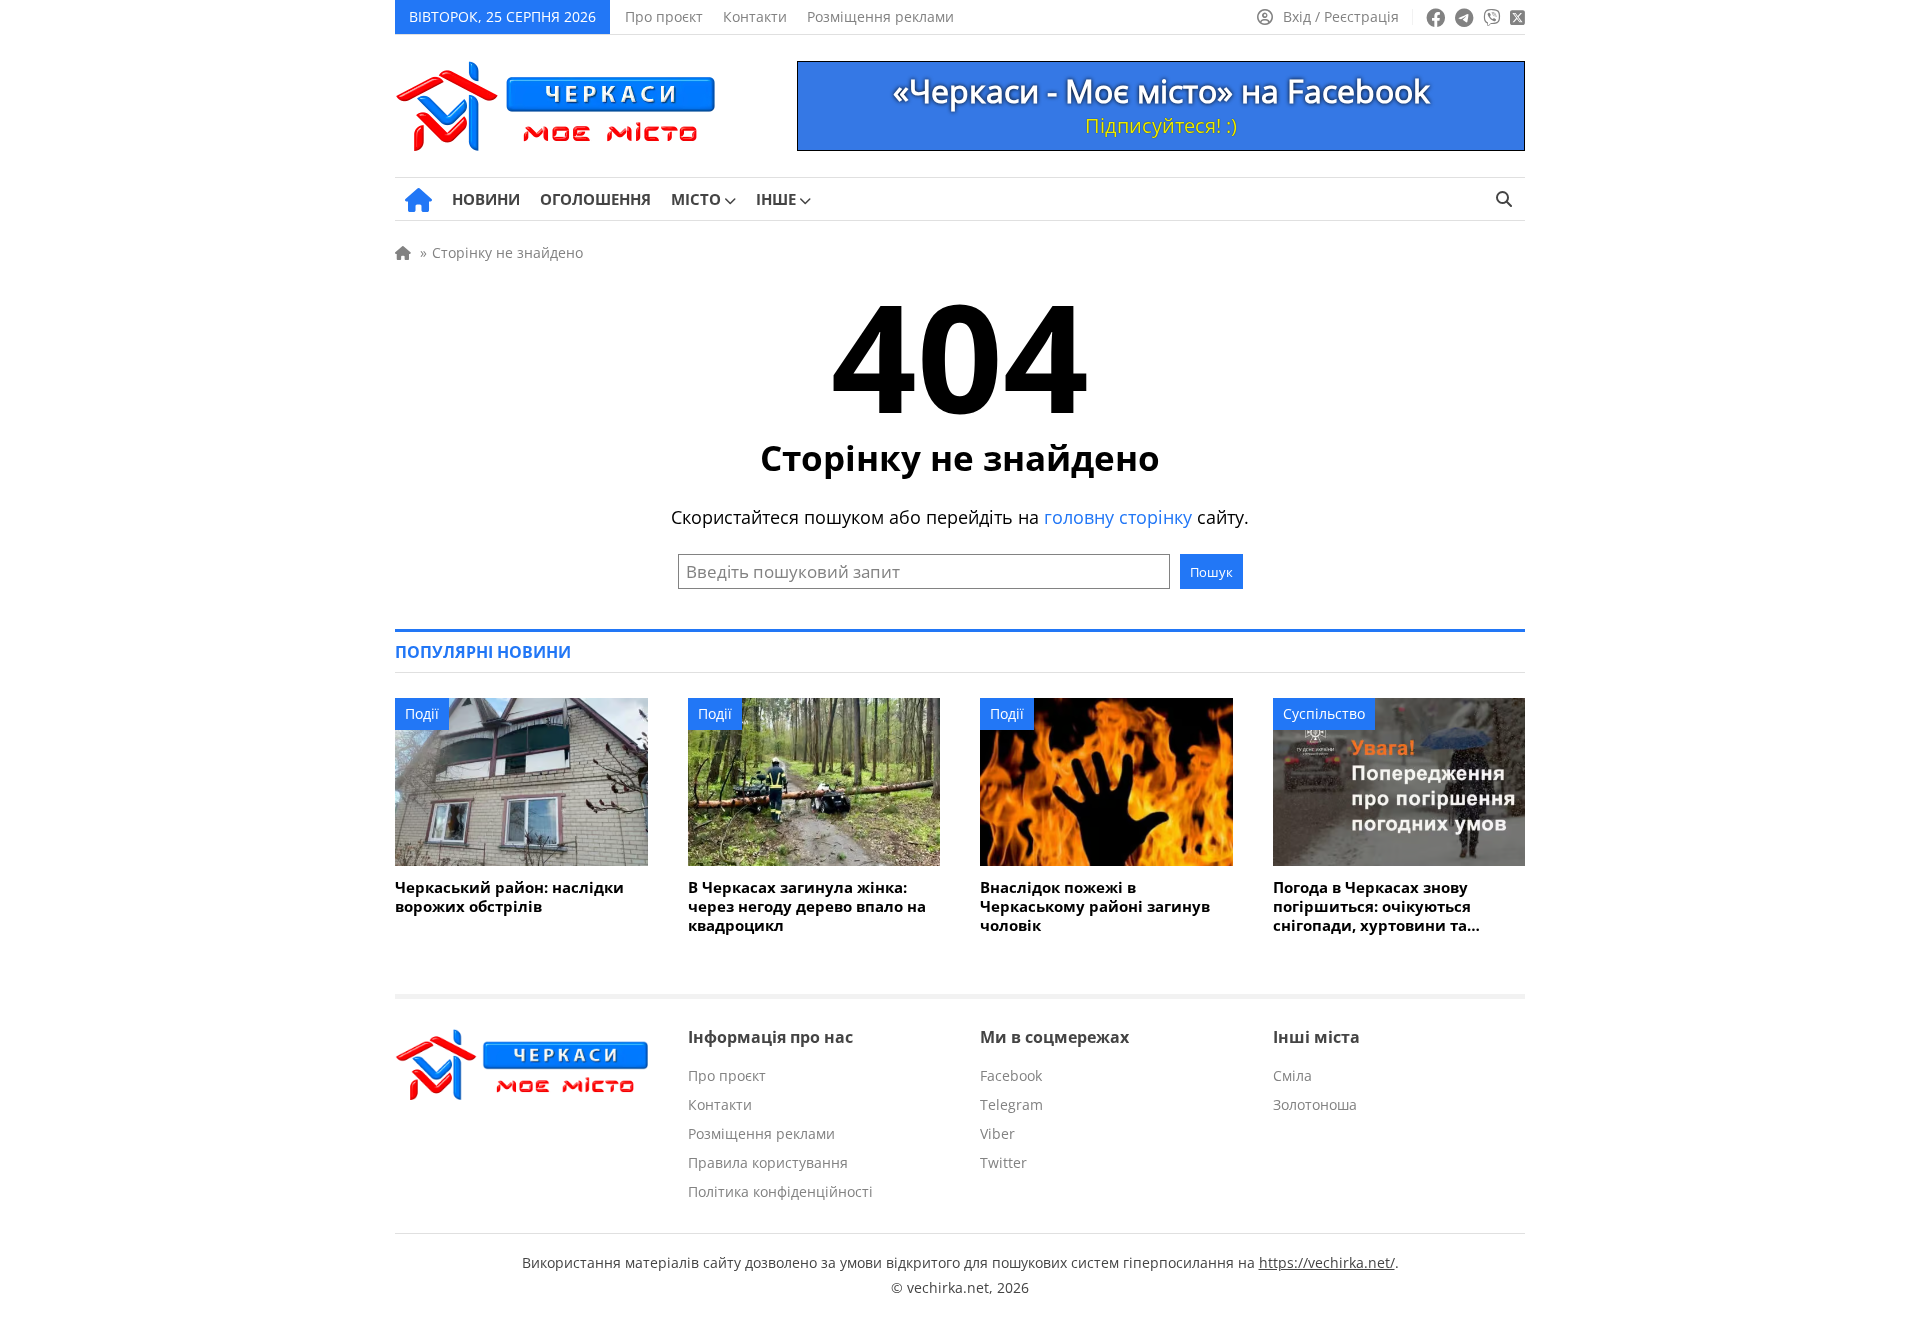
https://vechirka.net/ (1327, 1262)
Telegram (1011, 1104)
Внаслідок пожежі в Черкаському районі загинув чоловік (1095, 906)
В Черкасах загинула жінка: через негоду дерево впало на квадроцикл (807, 906)
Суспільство (1324, 713)
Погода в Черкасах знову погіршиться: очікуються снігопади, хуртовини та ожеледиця (1372, 906)
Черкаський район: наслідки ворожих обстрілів (509, 897)
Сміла (1292, 1075)
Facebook (1011, 1075)
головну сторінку (1118, 517)
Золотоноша (1315, 1104)
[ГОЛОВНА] (418, 200)
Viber (997, 1133)
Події (422, 713)
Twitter (1003, 1162)
